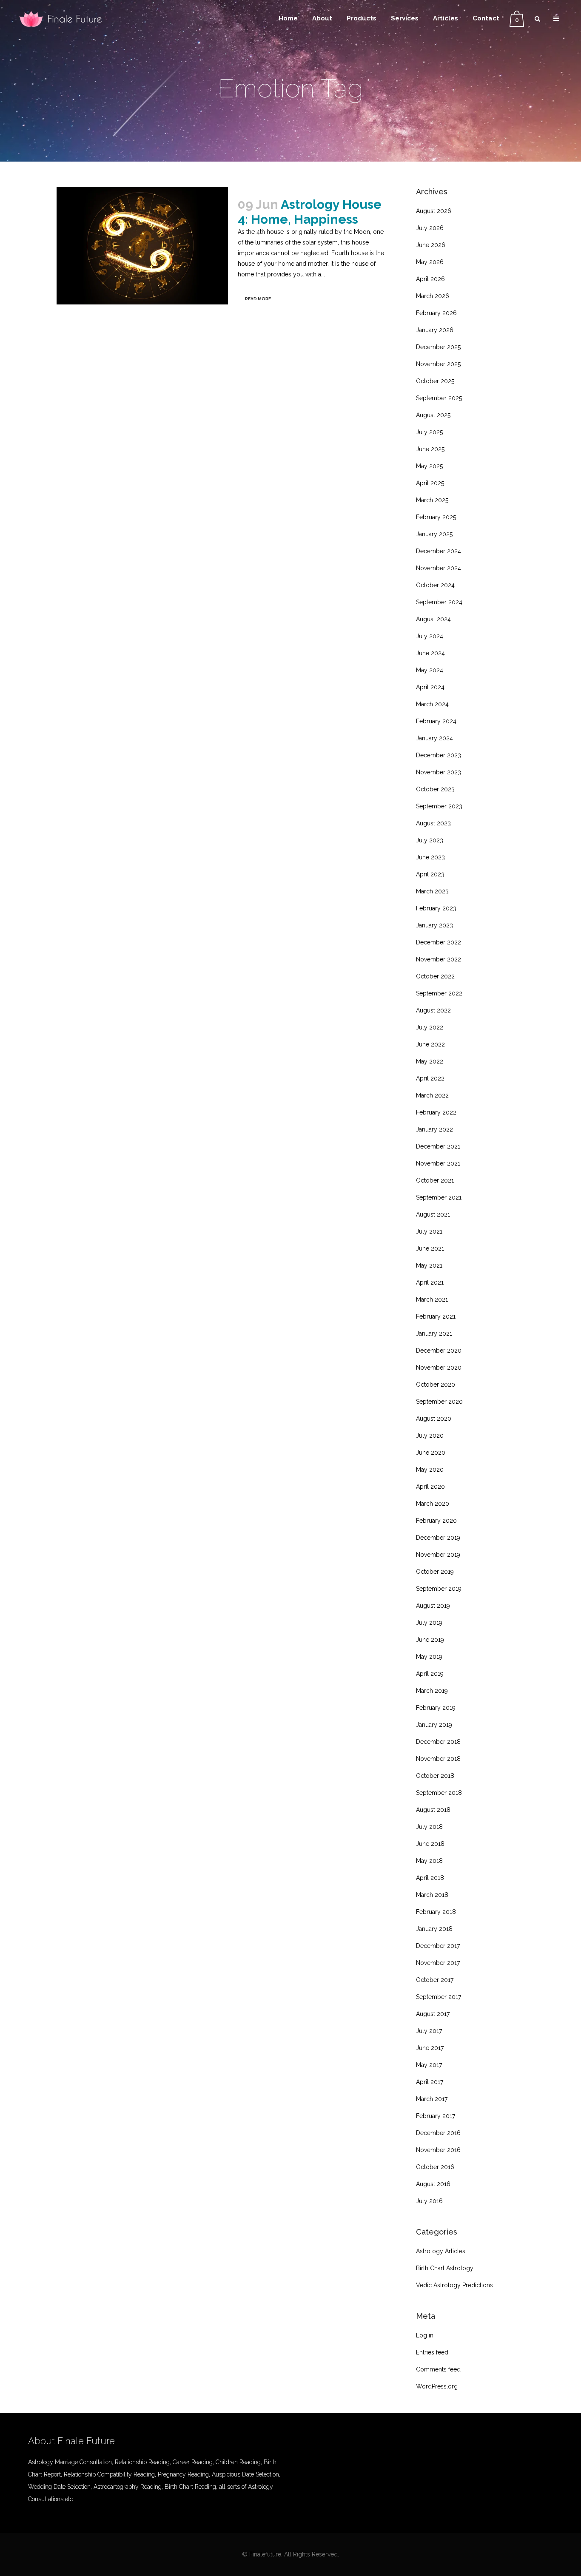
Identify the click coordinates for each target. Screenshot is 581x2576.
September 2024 (439, 602)
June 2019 (430, 1640)
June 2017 (430, 2048)
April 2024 (430, 687)
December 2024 (439, 551)
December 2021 (438, 1146)
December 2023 (439, 755)
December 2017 (438, 1946)
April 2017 (430, 2082)
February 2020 (436, 1521)
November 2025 (438, 364)
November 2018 (438, 1759)
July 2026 (430, 228)
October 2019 (435, 1572)
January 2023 (434, 925)
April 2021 (430, 1282)
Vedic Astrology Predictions (454, 2285)
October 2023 (435, 789)
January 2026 (435, 330)
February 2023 (436, 908)
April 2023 (430, 874)
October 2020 (436, 1385)
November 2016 (438, 2150)
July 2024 (430, 636)
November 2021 (438, 1163)
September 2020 (439, 1402)
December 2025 (438, 347)
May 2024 (430, 670)
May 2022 (430, 1061)
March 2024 (432, 704)
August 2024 (433, 619)
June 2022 (430, 1044)
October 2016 (435, 2167)
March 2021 (432, 1299)
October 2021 (435, 1180)
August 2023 (433, 823)
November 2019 (438, 1555)
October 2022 (435, 976)
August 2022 (433, 1010)
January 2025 (434, 534)
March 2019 (432, 1691)
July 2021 (429, 1231)
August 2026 (434, 211)
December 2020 (439, 1351)
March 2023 (432, 891)
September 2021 (439, 1197)
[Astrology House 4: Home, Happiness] (142, 246)
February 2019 (436, 1708)
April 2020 (430, 1487)
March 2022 (432, 1095)
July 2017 (429, 2031)
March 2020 (433, 1504)
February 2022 (436, 1112)
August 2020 (434, 1419)
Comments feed (438, 2369)
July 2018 (429, 1827)
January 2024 (434, 738)
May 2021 (429, 1265)
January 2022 (434, 1129)
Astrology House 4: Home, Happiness (310, 212)
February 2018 (436, 1912)
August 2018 (433, 1810)
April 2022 (430, 1078)
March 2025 (432, 500)
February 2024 (436, 721)
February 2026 (436, 313)
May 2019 (429, 1657)
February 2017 (436, 2116)
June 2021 (430, 1248)
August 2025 (433, 415)
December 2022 (439, 942)
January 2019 (434, 1725)
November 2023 (439, 772)
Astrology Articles (441, 2251)
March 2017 (432, 2099)
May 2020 (430, 1470)
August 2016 (433, 2184)
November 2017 (438, 1963)
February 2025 (436, 517)
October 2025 (435, 381)
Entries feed (432, 2352)
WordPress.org (437, 2386)
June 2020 (431, 1453)
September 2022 (439, 993)
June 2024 (430, 653)
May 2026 (430, 262)
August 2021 (433, 1214)
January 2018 (434, 1929)
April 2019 (430, 1674)
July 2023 (430, 840)
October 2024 (435, 585)
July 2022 (430, 1027)
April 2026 (430, 279)
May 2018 (429, 1861)
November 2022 (439, 959)
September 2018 (439, 1793)
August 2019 (433, 1606)
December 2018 (438, 1742)
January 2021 (434, 1333)
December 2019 (438, 1538)
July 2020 (430, 1436)
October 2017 (435, 1980)
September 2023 (439, 806)
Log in (425, 2335)
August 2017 (433, 2014)
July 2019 (429, 1623)
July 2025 (429, 432)
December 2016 (438, 2133)
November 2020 (439, 1368)
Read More (258, 299)
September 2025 (439, 398)
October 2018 (435, 1776)
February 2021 (436, 1316)
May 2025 (429, 466)
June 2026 (431, 245)
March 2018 (432, 1895)
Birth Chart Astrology (445, 2268)
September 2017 (439, 1997)
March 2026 (433, 296)
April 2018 (430, 1878)
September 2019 (439, 1589)
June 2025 (430, 449)
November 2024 (439, 568)
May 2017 (429, 2065)
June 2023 (430, 857)
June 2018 (430, 1844)
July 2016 (429, 2201)
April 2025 (430, 483)
